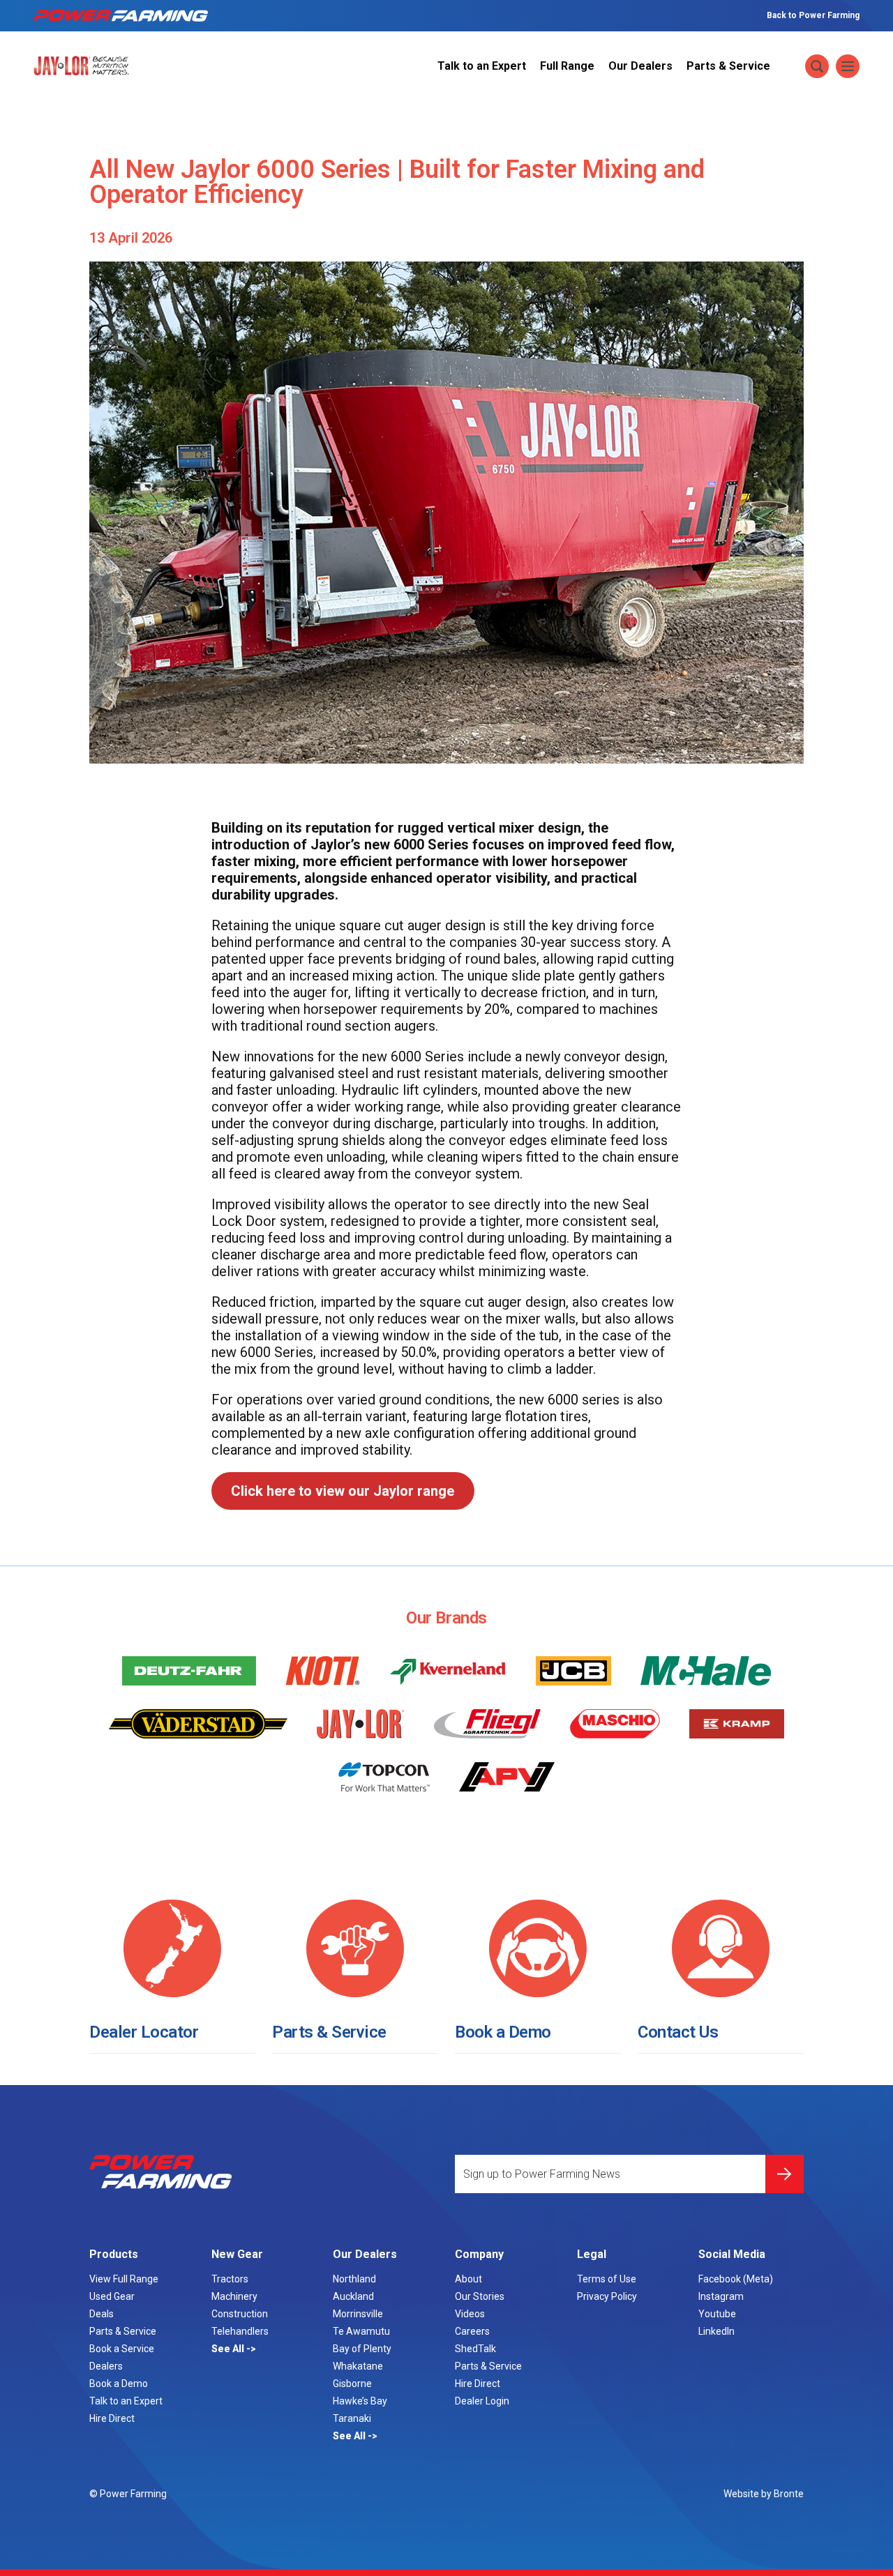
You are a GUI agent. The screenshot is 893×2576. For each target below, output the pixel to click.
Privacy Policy (607, 2296)
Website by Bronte (764, 2494)
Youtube (717, 2314)
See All (229, 2349)
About (468, 2279)
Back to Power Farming (813, 15)
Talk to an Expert (482, 66)
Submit (785, 2174)
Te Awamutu (361, 2331)
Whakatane (358, 2366)
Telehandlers (240, 2331)
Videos (470, 2314)
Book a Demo (503, 2032)
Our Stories (480, 2296)
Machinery (234, 2296)
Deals (102, 2314)
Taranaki (352, 2418)
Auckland (353, 2296)
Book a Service (122, 2349)
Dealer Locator (144, 2032)
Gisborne (352, 2384)
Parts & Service (728, 66)
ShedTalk (475, 2349)
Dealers (106, 2366)
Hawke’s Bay (360, 2401)
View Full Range (124, 2279)
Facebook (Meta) (736, 2279)
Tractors (230, 2279)
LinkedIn (716, 2331)
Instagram (721, 2296)
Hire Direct (112, 2418)
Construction (240, 2314)
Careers (472, 2331)
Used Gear (112, 2296)
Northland (354, 2279)
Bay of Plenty (362, 2349)
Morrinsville (358, 2314)
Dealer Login (482, 2401)
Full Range (567, 66)
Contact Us (678, 2032)
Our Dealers (640, 66)
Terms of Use (607, 2279)
